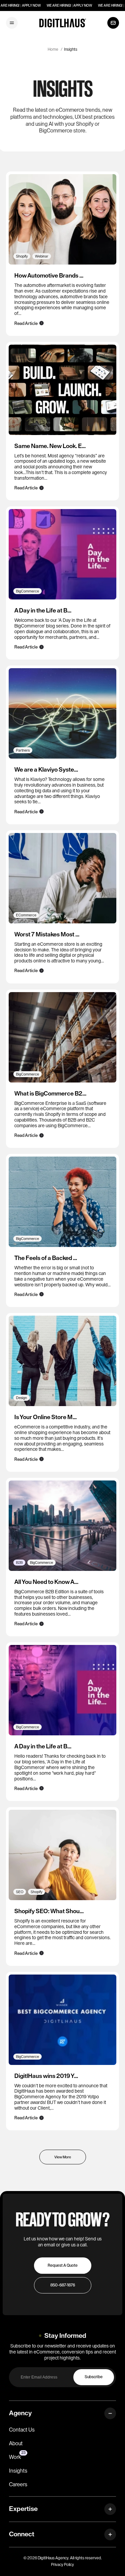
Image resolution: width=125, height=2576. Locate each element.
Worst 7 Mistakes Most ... (47, 934)
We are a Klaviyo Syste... (46, 770)
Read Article (26, 323)
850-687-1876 (63, 2285)
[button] (12, 23)
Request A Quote (63, 2265)
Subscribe (94, 2377)
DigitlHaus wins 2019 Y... (46, 2076)
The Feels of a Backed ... (46, 1258)
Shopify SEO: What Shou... (49, 1911)
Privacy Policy (62, 2565)
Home (53, 49)
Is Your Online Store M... (45, 1417)
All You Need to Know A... (46, 1582)
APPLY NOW (31, 6)
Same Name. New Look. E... (50, 446)
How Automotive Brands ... (49, 276)
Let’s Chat (113, 23)
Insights (71, 49)
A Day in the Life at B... (43, 610)
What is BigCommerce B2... (50, 1094)
